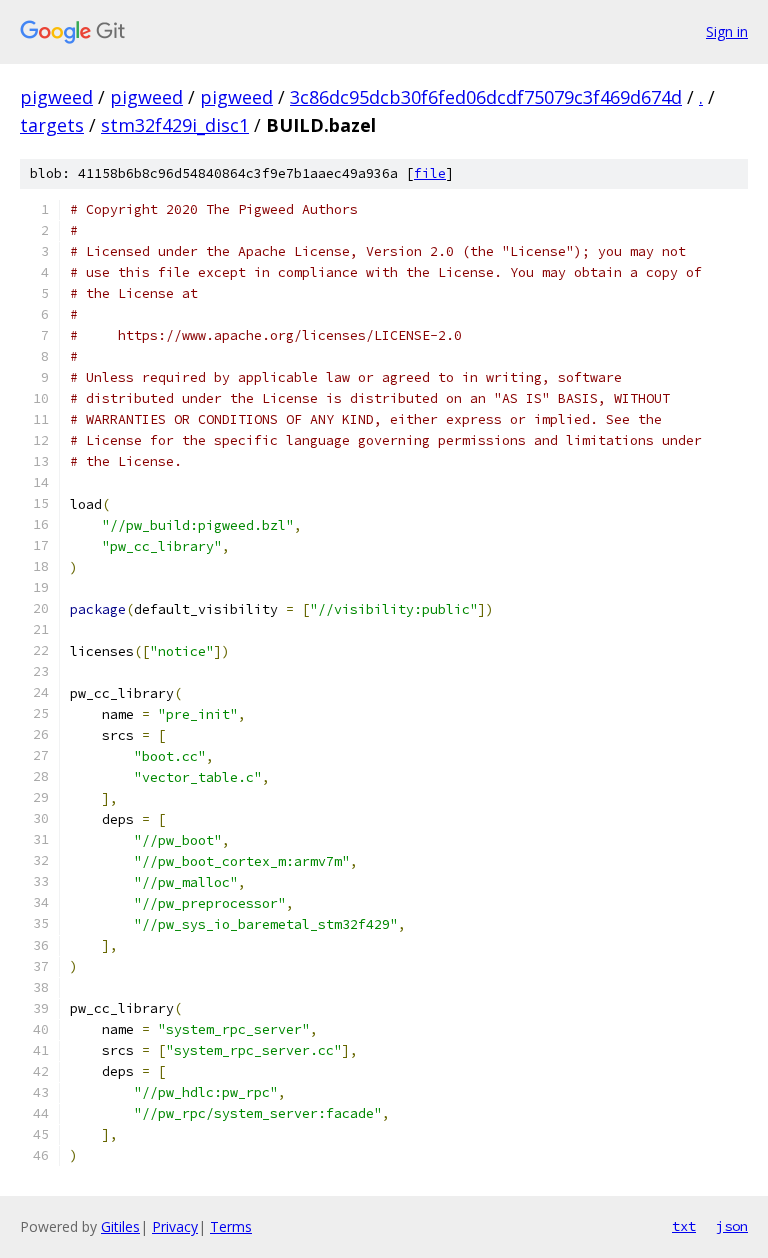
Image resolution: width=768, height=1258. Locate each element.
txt (684, 1226)
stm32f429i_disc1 (175, 125)
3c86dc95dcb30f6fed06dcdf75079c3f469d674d (486, 97)
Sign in (727, 31)
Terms (231, 1226)
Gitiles (120, 1226)
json (732, 1226)
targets (52, 125)
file (430, 173)
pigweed (56, 97)
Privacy (175, 1226)
